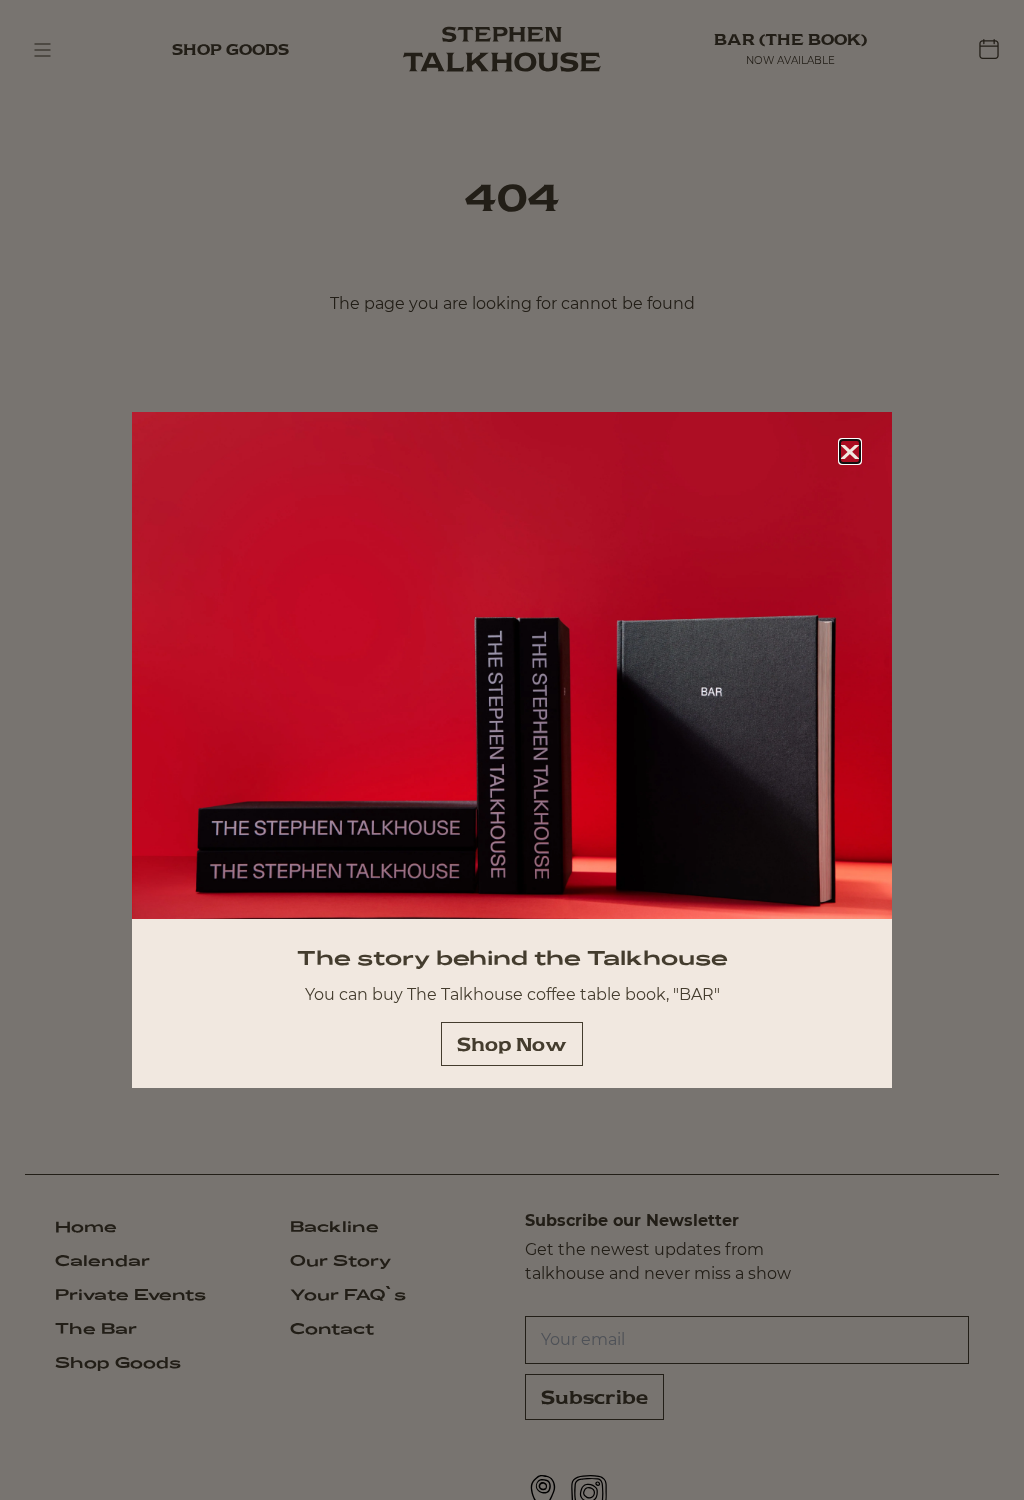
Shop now (512, 1044)
